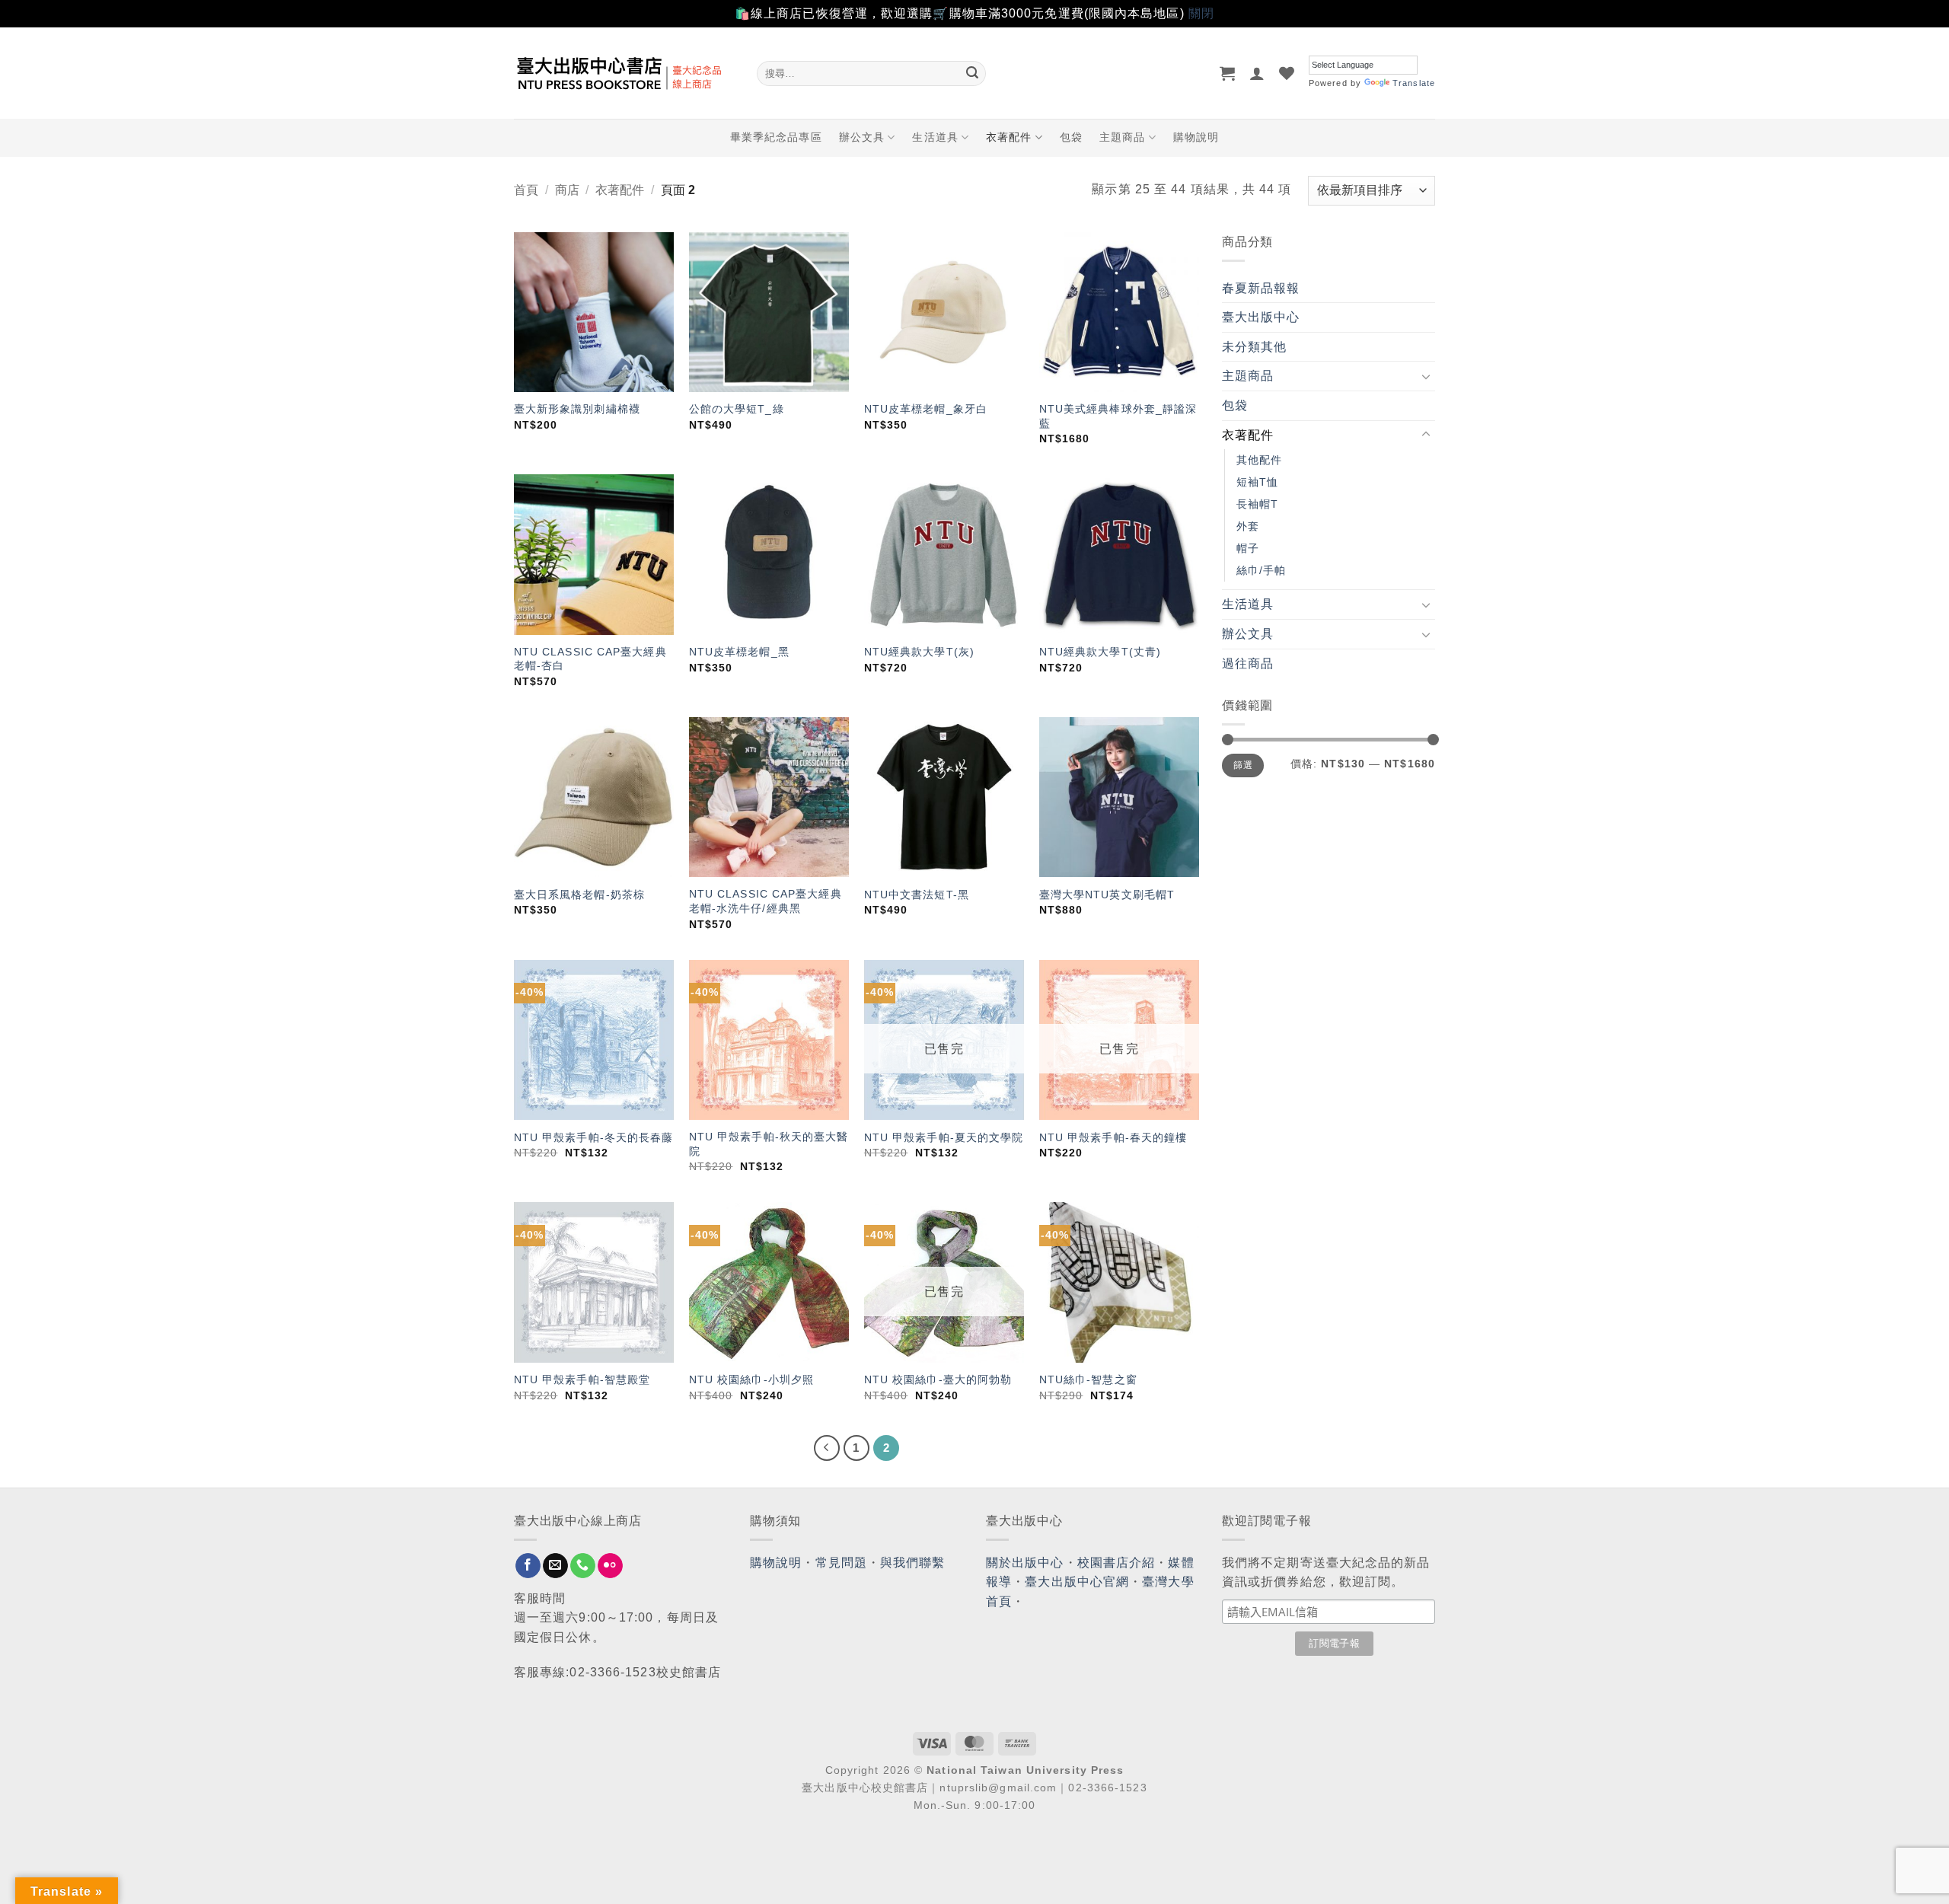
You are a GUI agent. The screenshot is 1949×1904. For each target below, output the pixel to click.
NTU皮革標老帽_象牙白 (926, 409)
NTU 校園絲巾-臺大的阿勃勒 (938, 1379)
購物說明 (1196, 137)
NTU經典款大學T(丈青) (1100, 652)
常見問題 (841, 1563)
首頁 (526, 190)
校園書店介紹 (1116, 1563)
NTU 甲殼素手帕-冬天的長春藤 (594, 1137)
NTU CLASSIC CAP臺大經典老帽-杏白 (590, 659)
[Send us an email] (555, 1566)
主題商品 (1122, 137)
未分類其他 (1255, 347)
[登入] (1257, 73)
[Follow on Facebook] (528, 1566)
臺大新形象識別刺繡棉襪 (577, 409)
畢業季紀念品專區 (776, 137)
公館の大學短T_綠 (737, 409)
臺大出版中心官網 (1077, 1582)
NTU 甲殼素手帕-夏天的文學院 (944, 1137)
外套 (1248, 526)
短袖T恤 (1257, 482)
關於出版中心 (1025, 1563)
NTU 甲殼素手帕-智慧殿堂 (582, 1379)
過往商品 (1248, 663)
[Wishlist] (1287, 73)
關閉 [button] (1201, 13)
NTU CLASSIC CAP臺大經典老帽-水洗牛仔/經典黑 (766, 901)
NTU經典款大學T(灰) (919, 652)
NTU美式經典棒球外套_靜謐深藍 (1118, 416)
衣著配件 (1009, 137)
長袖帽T (1257, 504)
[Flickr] (610, 1566)
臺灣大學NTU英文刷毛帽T (1107, 895)
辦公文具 (862, 137)
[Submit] (972, 73)
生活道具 (935, 137)
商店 (567, 190)
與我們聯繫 (913, 1563)
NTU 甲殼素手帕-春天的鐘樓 (1113, 1137)
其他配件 (1259, 460)
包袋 (1071, 137)
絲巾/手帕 (1262, 570)
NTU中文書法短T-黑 (917, 895)
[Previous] (827, 1448)
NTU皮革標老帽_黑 (739, 652)
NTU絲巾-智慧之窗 (1088, 1379)
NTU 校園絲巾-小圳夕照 (751, 1379)
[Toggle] (1426, 376)
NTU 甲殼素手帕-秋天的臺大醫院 (769, 1144)
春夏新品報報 (1261, 288)
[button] (1228, 73)
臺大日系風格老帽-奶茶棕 (579, 895)
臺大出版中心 (1261, 317)
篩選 (1243, 765)
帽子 (1248, 548)
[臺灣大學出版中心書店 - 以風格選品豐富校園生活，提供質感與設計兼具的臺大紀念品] (624, 73)
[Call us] (583, 1566)
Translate (1414, 83)
